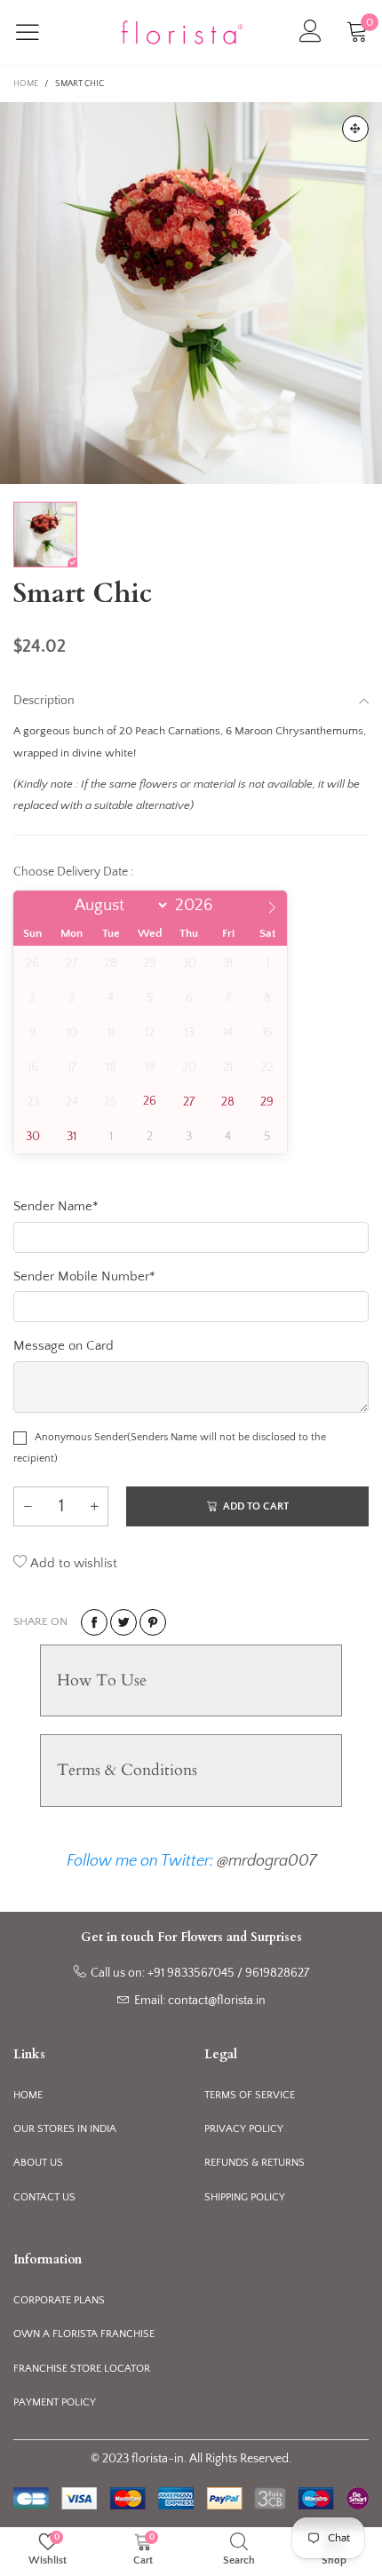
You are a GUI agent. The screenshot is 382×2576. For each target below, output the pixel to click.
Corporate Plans (59, 2300)
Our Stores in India (65, 2129)
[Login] (310, 32)
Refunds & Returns (255, 2163)
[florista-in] (182, 33)
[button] (28, 1506)
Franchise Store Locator (82, 2369)
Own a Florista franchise (84, 2334)
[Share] (94, 1622)
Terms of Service (250, 2095)
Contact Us (44, 2197)
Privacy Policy (244, 2129)
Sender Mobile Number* (84, 1276)
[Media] (355, 129)
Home (28, 2095)
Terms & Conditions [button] (127, 1770)
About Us (38, 2163)
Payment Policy (55, 2402)
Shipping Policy (245, 2197)
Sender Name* (56, 1206)
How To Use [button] (102, 1680)
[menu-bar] (39, 32)
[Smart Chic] (191, 293)
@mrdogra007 (267, 1861)
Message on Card (64, 1346)
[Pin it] (153, 1622)
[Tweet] (123, 1622)
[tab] (191, 1680)
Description (44, 701)
